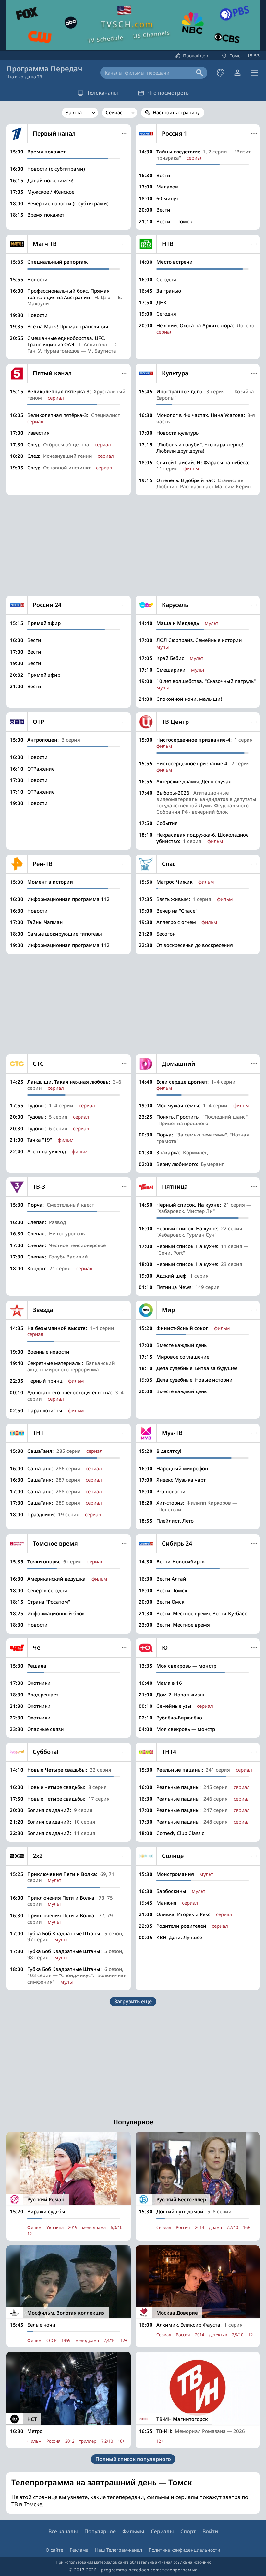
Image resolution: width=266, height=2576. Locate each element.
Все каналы (63, 2531)
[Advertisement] (133, 545)
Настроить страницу (176, 112)
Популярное (100, 2531)
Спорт (188, 2531)
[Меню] (254, 73)
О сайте (54, 2550)
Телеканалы (103, 93)
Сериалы (162, 2531)
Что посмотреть (168, 93)
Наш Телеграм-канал (119, 2550)
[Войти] (237, 73)
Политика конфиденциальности (184, 2550)
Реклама (79, 2550)
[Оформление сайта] (221, 73)
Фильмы (133, 2531)
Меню (125, 134)
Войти (210, 2531)
